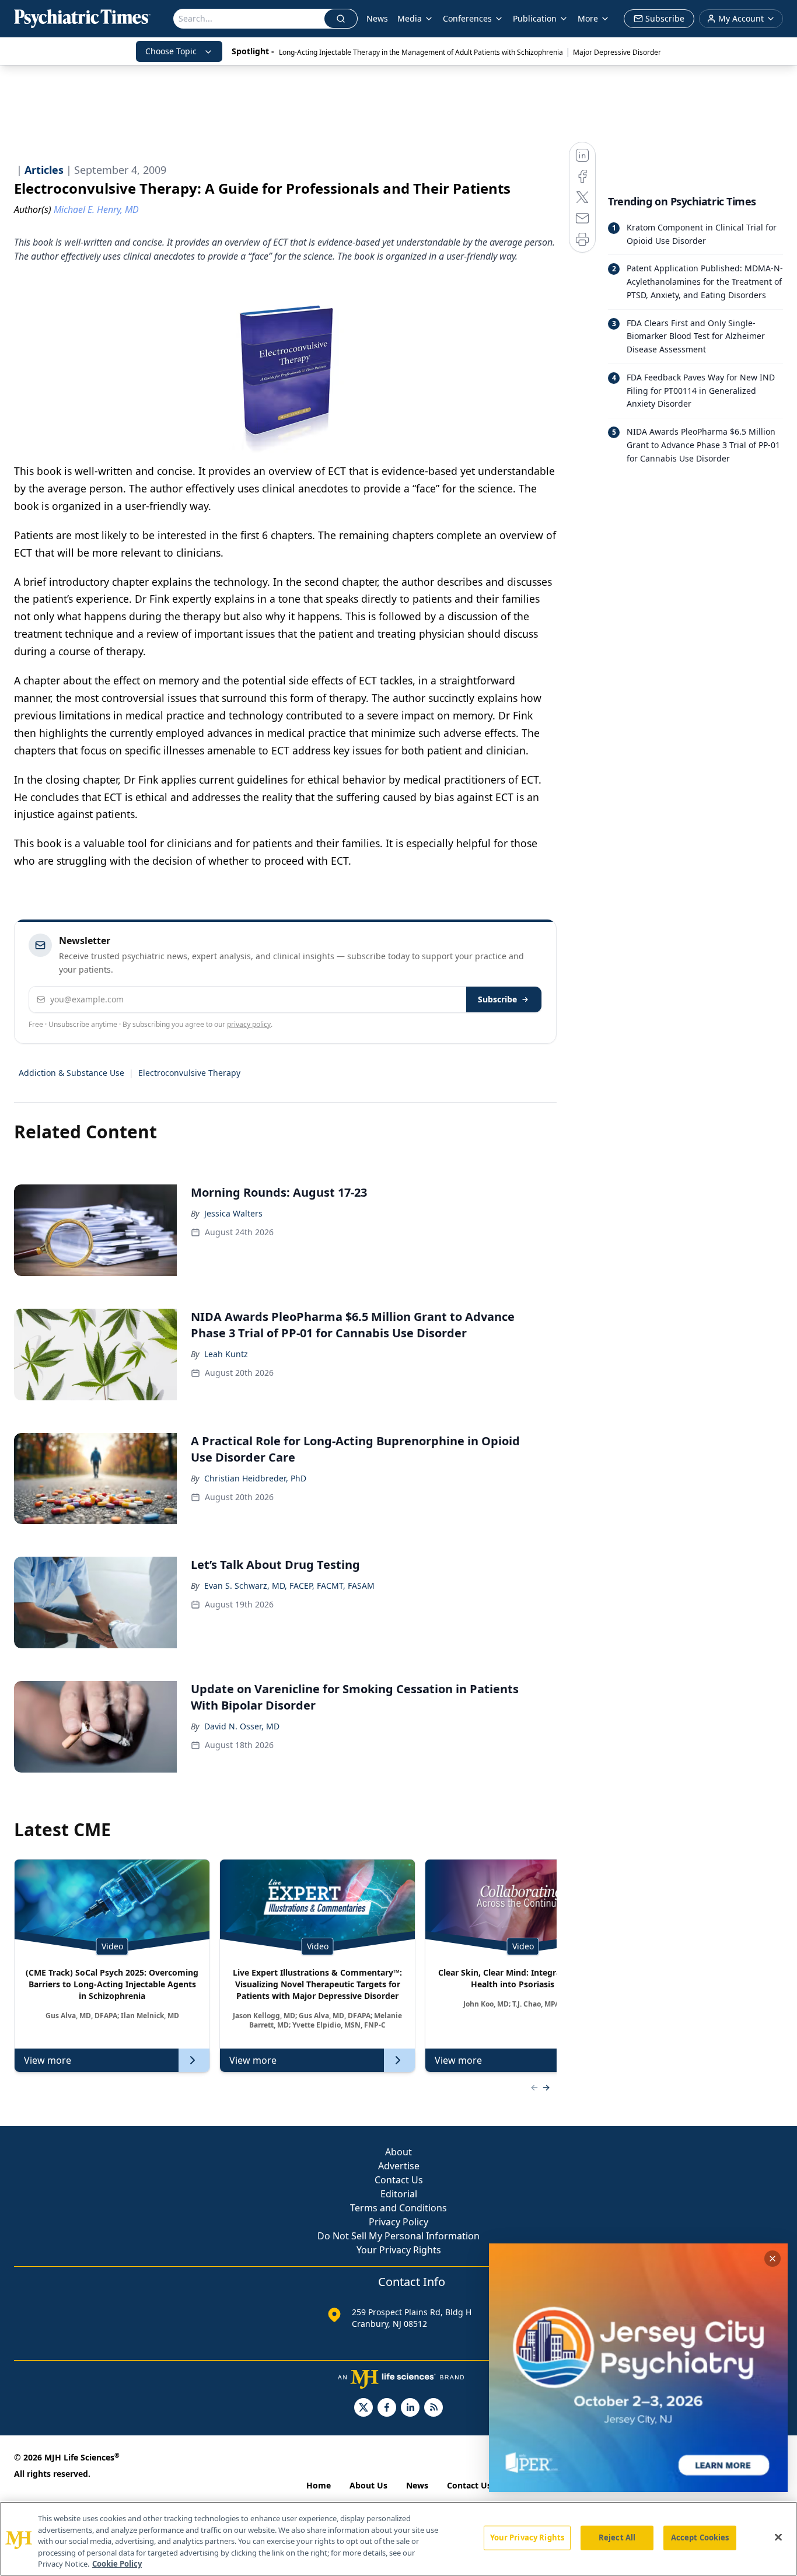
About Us (368, 2485)
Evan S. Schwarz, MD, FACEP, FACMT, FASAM (289, 1586)
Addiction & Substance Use (71, 1073)
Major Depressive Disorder (617, 52)
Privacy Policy (398, 2222)
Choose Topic (171, 51)
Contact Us (399, 2180)
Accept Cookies (700, 2537)
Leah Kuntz (226, 1354)
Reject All (617, 2537)
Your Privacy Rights (399, 2250)
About (398, 2152)
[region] (398, 2539)
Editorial (399, 2194)
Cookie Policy (117, 2564)
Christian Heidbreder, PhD (255, 1478)
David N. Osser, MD (242, 1726)
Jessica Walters (233, 1213)
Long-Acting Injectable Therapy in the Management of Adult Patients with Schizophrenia (421, 52)
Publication (535, 18)
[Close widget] (772, 2259)
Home (319, 2485)
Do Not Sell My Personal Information (398, 2236)
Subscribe (497, 999)
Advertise (399, 2166)
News (377, 18)
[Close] (778, 2537)
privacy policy (249, 1024)
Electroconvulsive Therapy (189, 1073)
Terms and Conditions (398, 2208)
